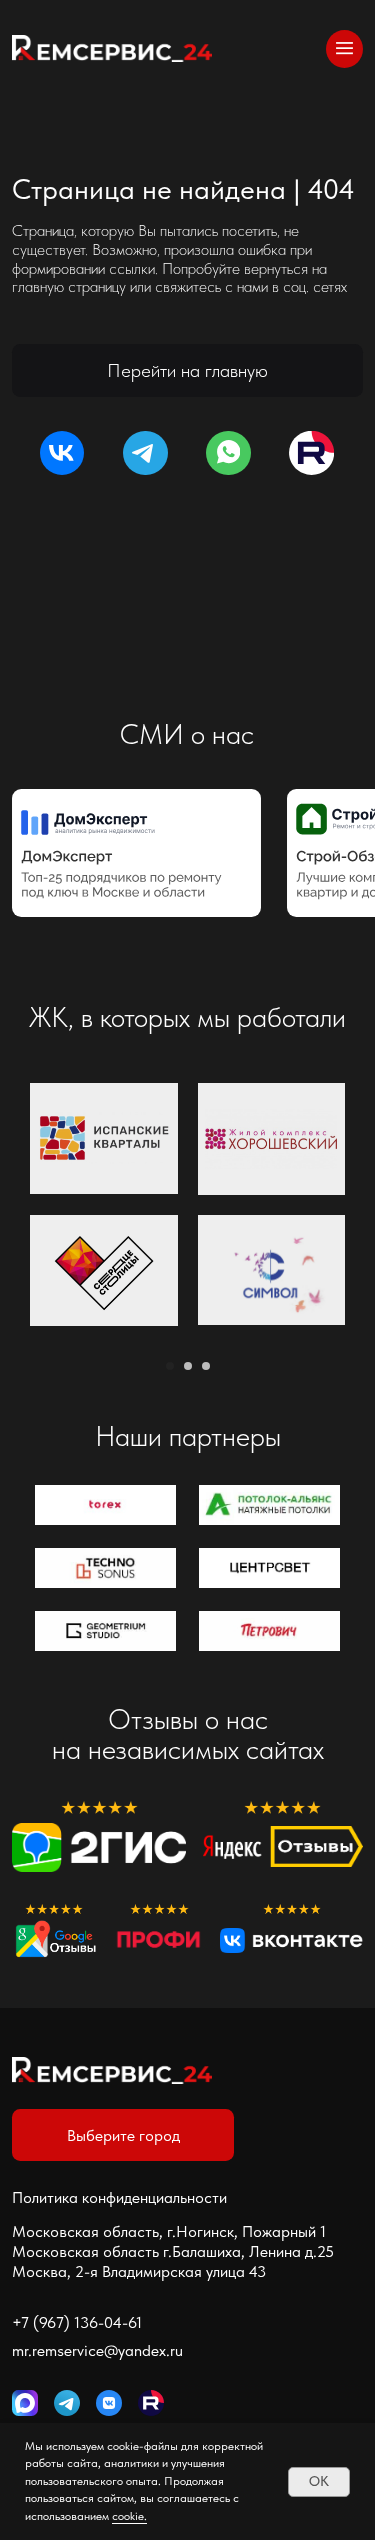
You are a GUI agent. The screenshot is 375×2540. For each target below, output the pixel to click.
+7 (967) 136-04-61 (77, 2322)
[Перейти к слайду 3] (206, 1366)
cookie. (129, 2516)
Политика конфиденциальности (119, 2197)
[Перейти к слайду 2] (188, 1366)
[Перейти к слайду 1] (170, 1366)
